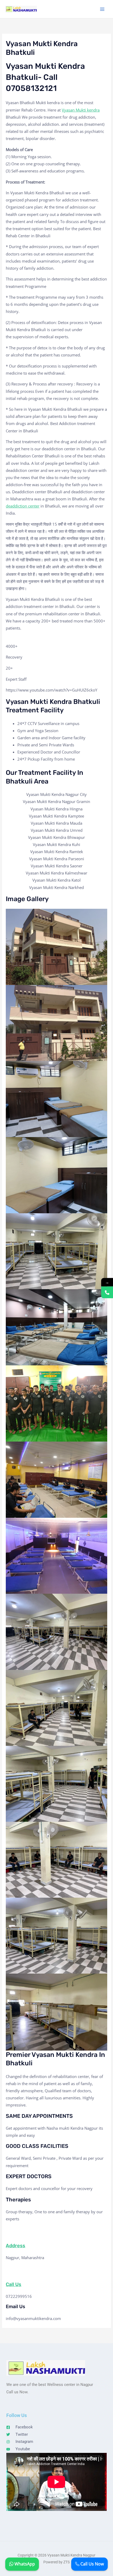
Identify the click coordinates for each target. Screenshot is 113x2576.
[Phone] (107, 1292)
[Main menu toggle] (102, 9)
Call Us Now (92, 2564)
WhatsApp (24, 2564)
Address (16, 2246)
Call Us (14, 2284)
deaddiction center (23, 506)
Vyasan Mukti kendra (81, 110)
